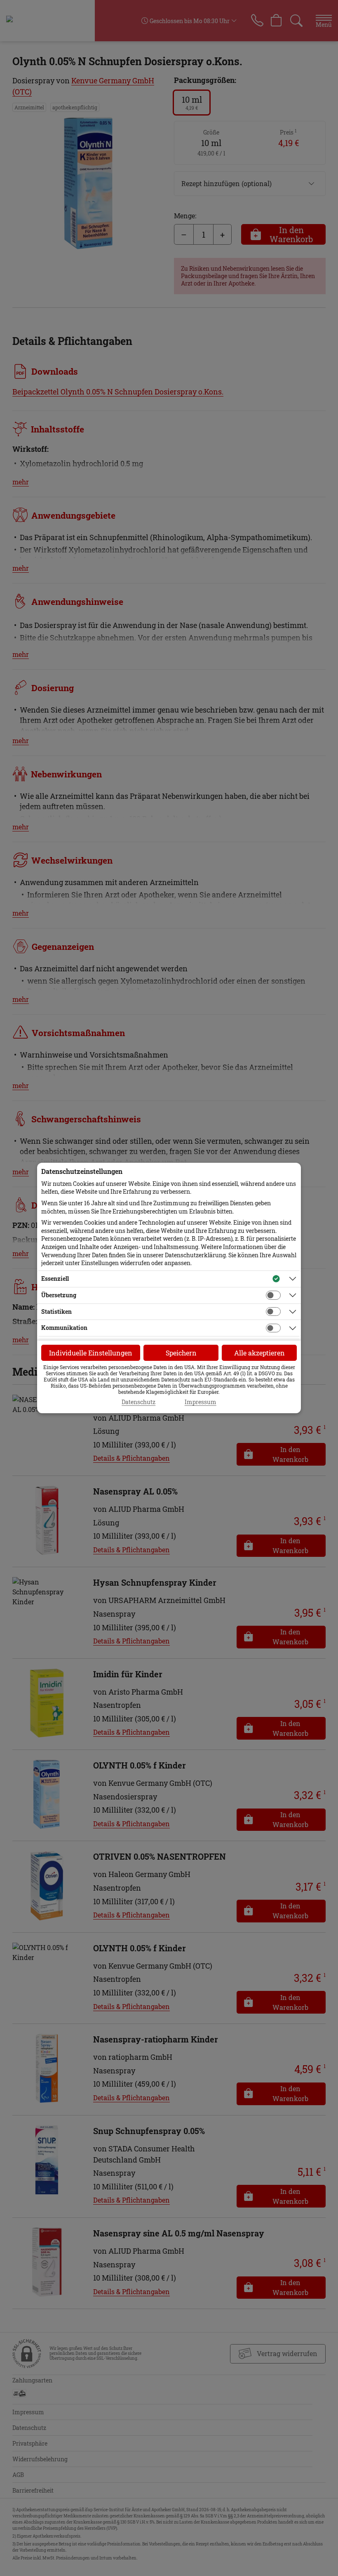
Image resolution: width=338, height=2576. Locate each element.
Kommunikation (64, 1328)
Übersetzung (59, 1295)
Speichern (181, 1353)
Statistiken (56, 1312)
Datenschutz (138, 1402)
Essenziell (55, 1279)
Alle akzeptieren (259, 1353)
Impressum (201, 1402)
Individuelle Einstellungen (91, 1353)
